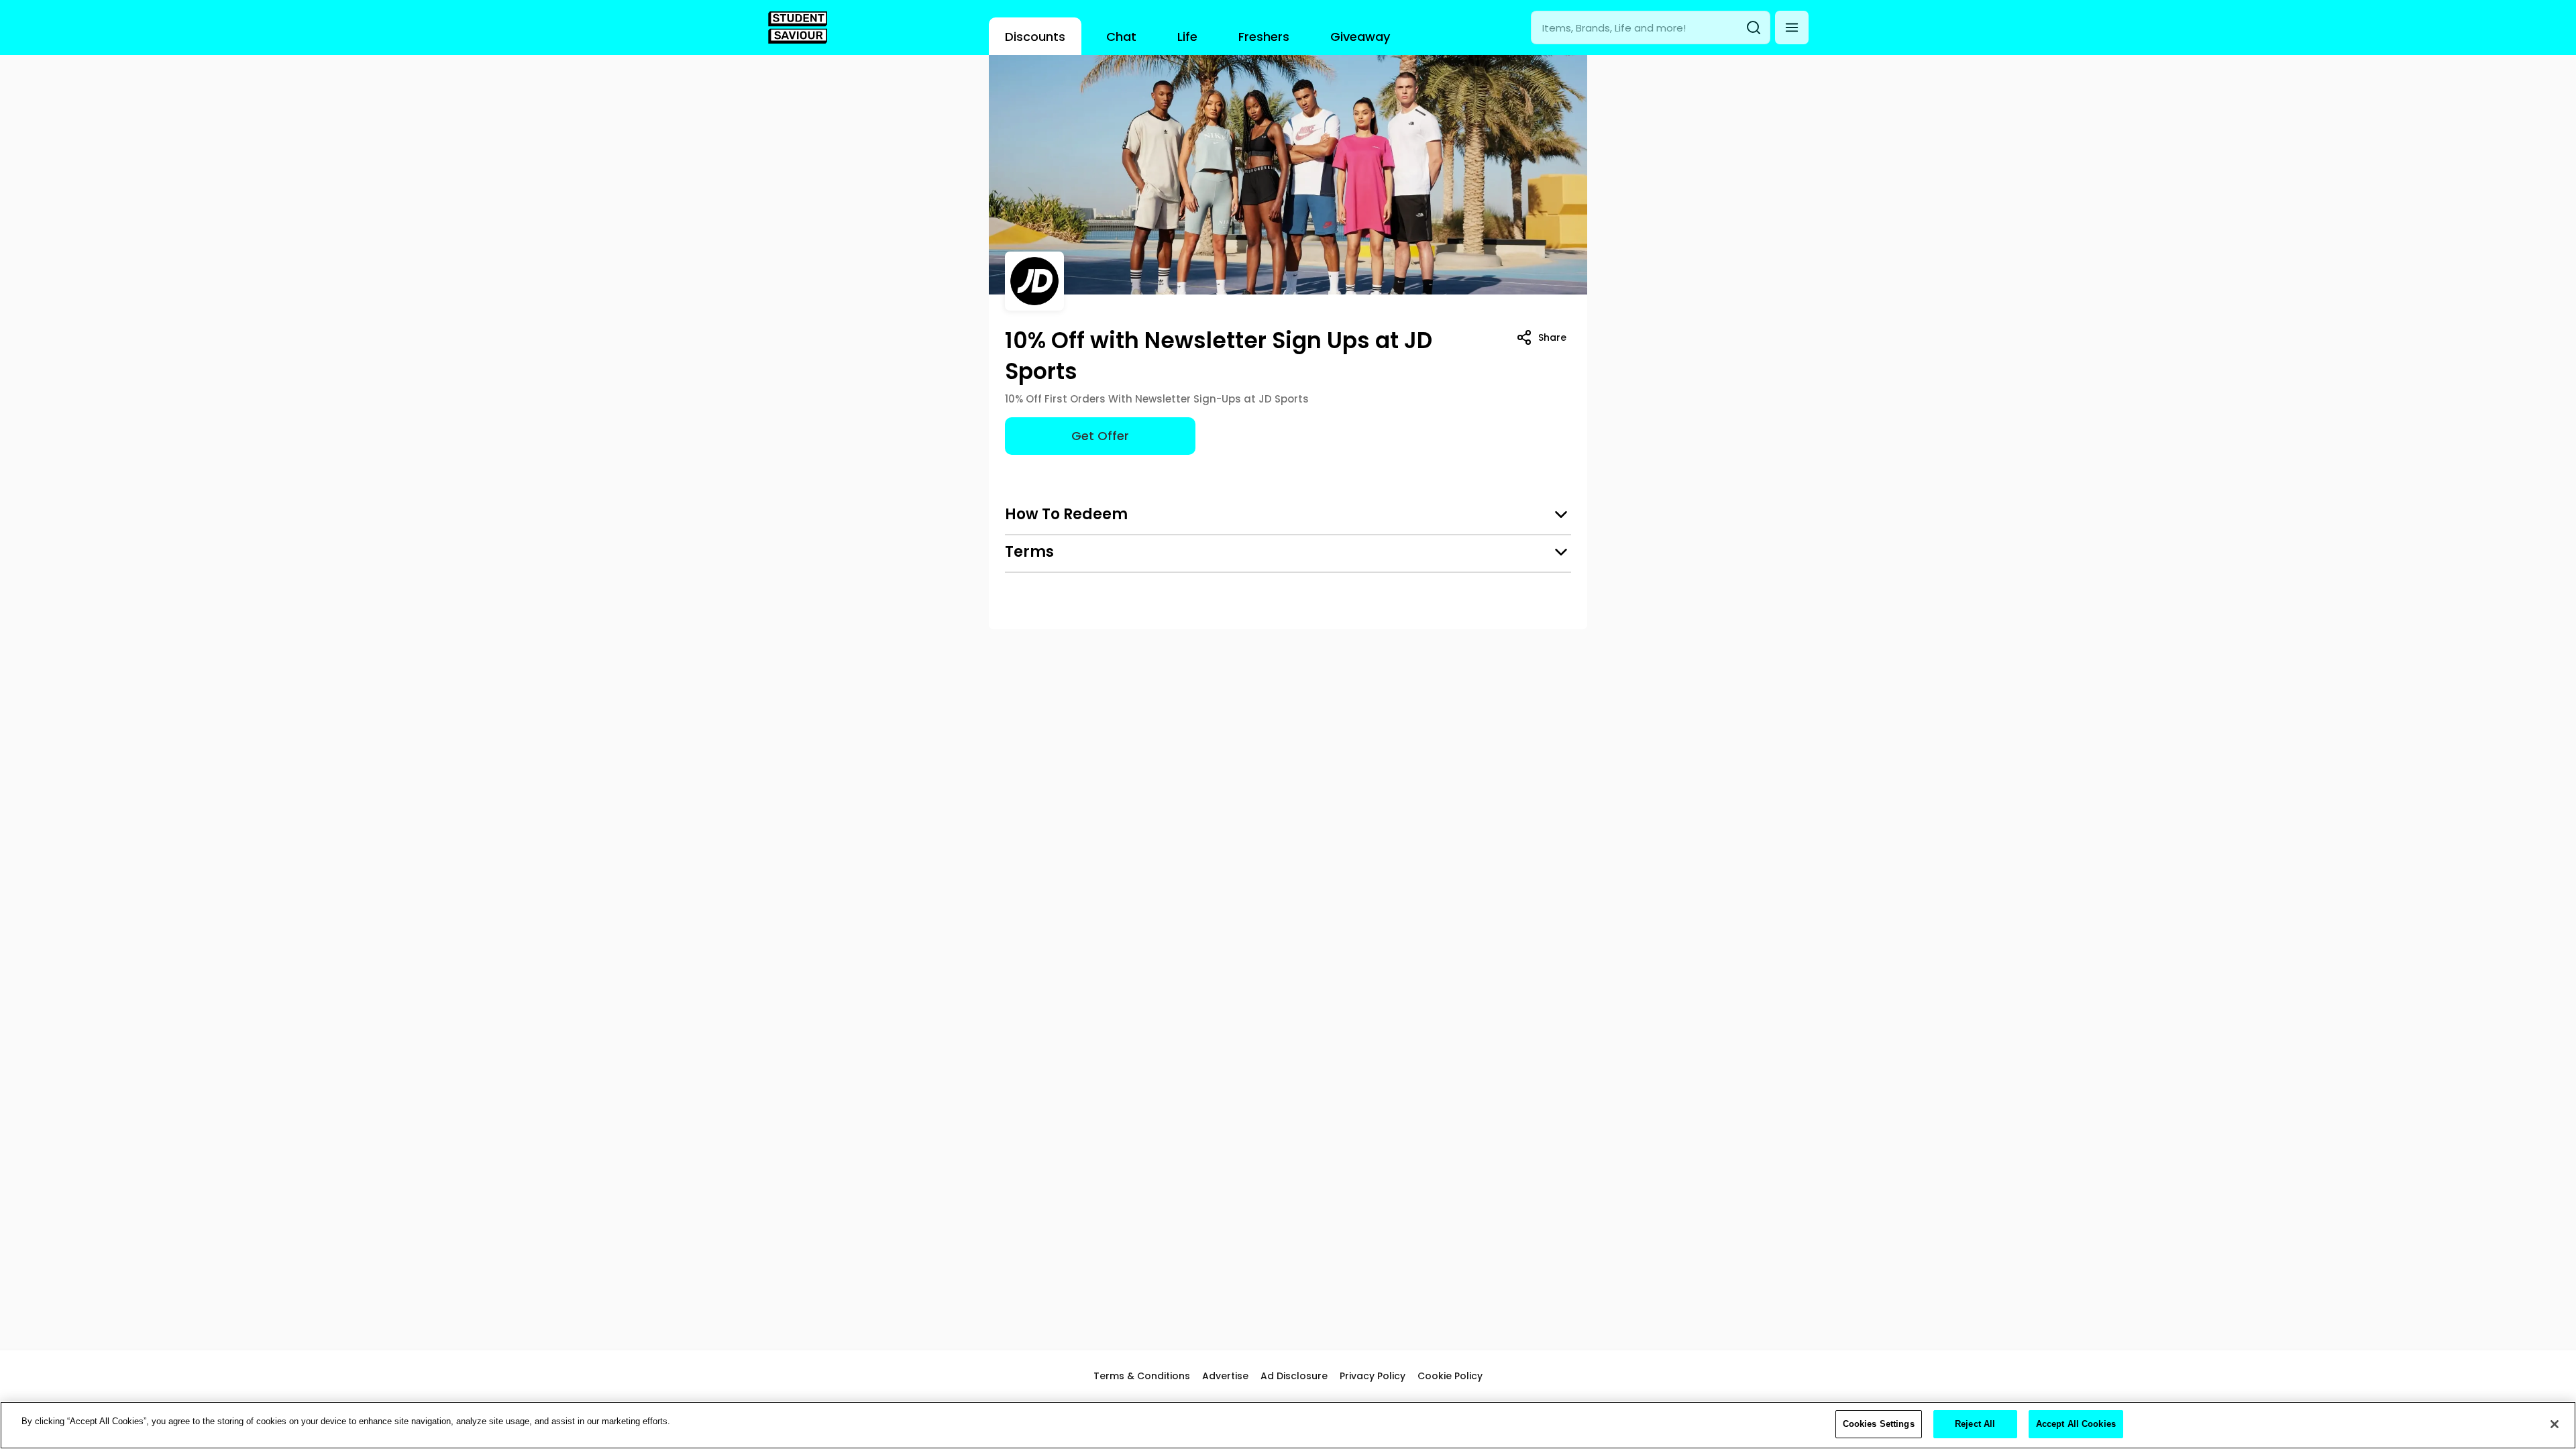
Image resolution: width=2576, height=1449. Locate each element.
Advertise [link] (1225, 1376)
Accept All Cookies (2076, 1424)
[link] (798, 28)
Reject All (1975, 1424)
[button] (1792, 28)
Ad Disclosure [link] (1294, 1376)
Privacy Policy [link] (1373, 1376)
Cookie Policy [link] (1450, 1376)
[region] (1288, 1425)
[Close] (2555, 1424)
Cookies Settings (1879, 1424)
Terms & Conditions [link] (1142, 1376)
